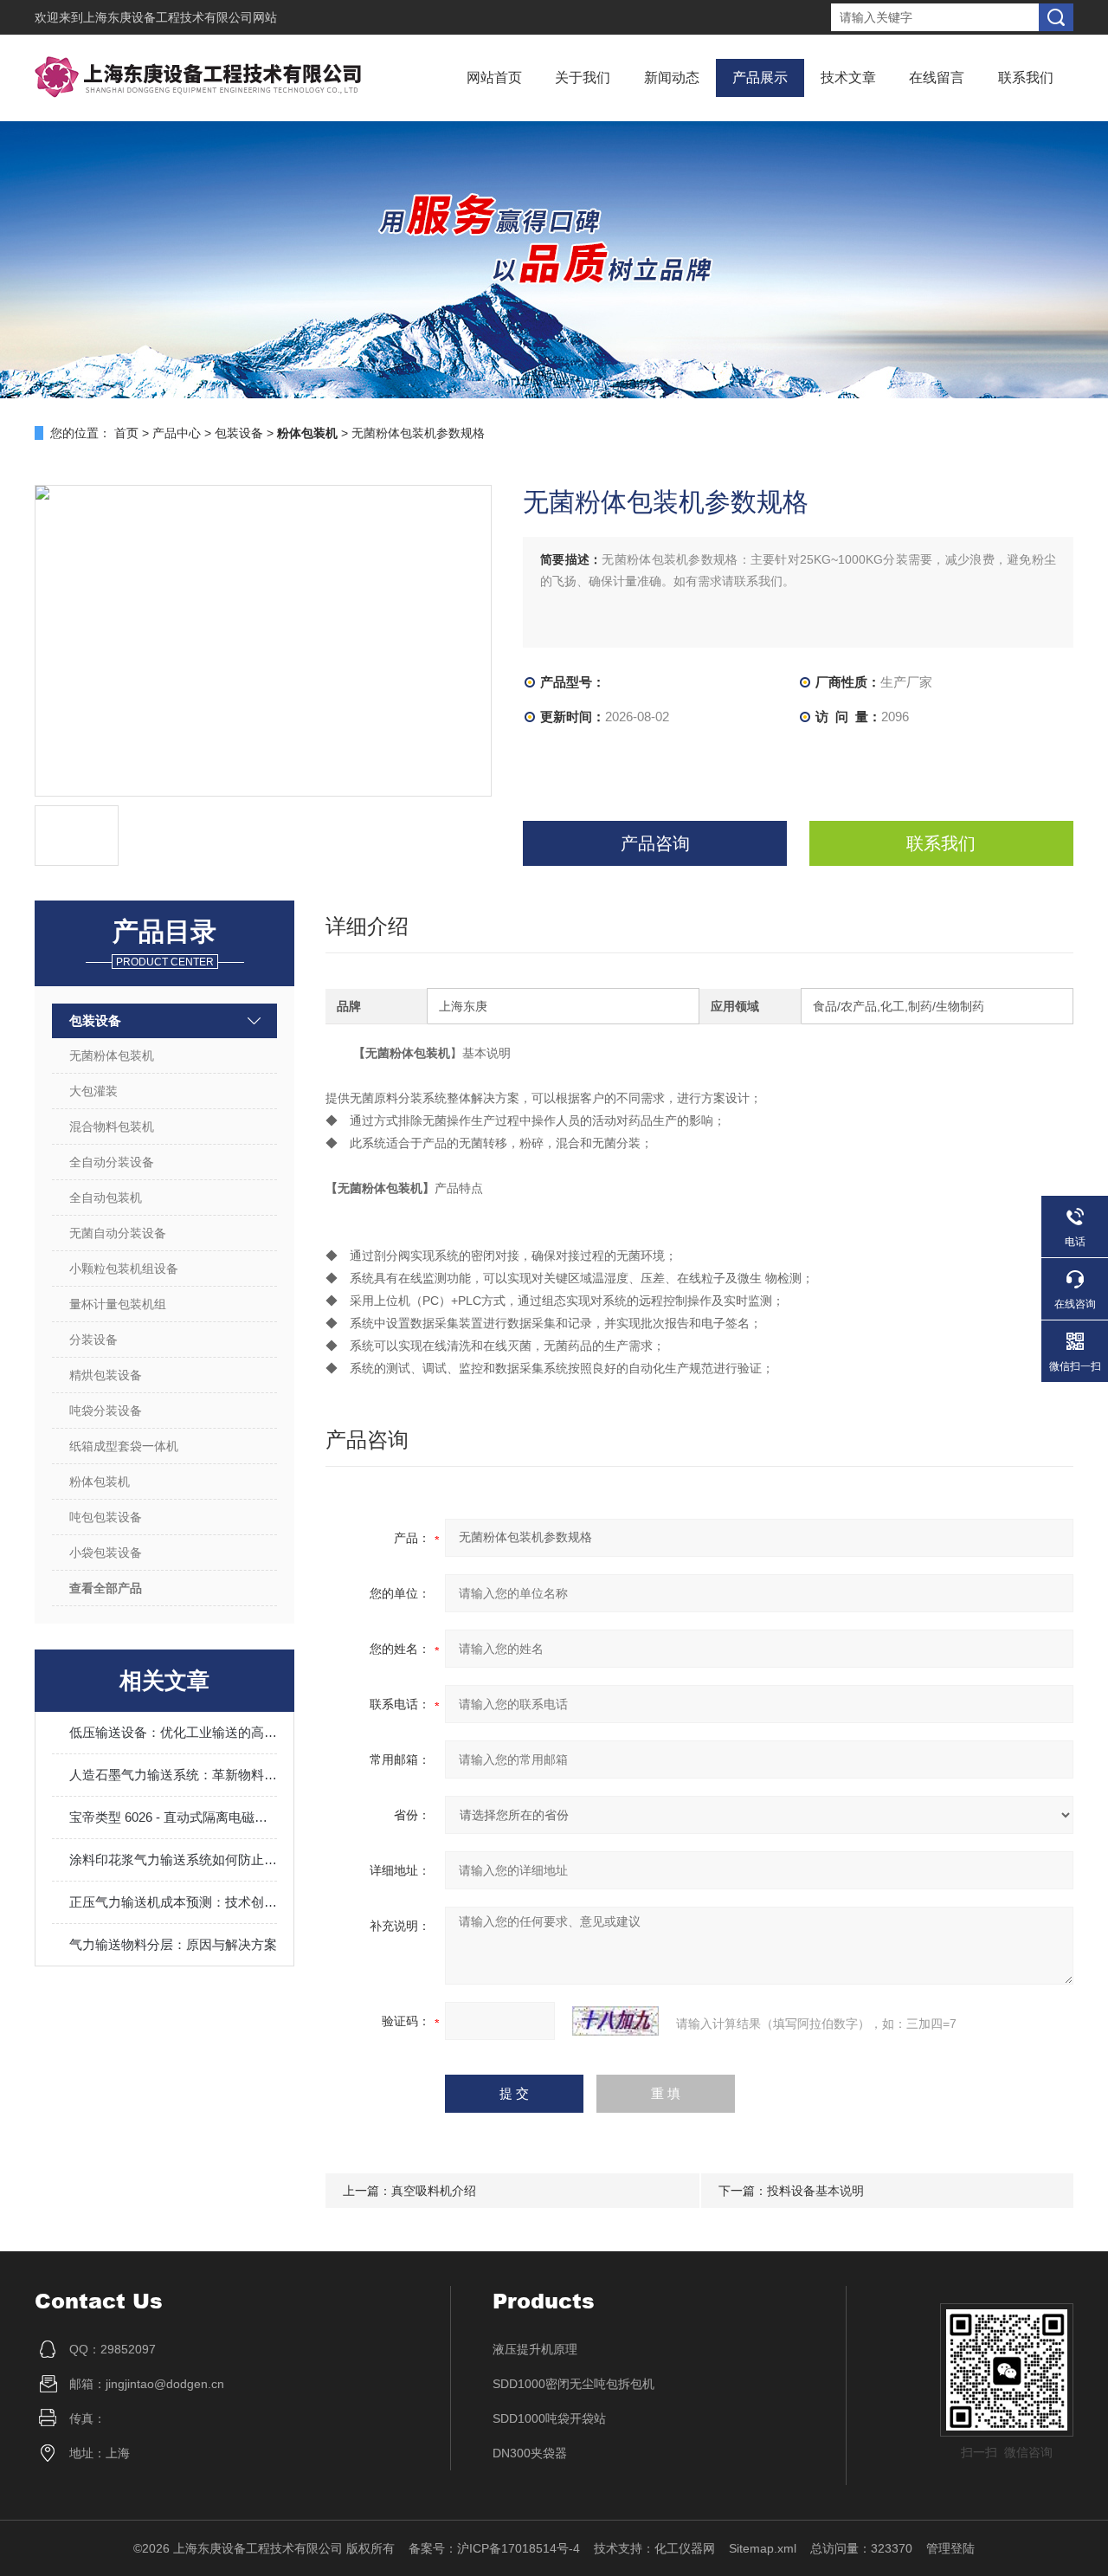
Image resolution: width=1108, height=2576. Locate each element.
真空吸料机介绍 (434, 2191)
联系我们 (1026, 77)
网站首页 (494, 77)
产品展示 (760, 77)
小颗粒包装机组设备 (124, 1269)
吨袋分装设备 (106, 1411)
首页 (126, 433)
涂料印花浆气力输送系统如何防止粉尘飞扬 (173, 1859)
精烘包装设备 (106, 1375)
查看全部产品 (106, 1588)
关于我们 (583, 77)
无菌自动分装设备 (118, 1233)
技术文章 (848, 77)
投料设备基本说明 (815, 2191)
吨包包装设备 (106, 1517)
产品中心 (177, 433)
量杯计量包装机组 (118, 1304)
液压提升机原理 (535, 2349)
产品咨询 (655, 843)
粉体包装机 (100, 1482)
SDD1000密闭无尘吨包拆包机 (573, 2384)
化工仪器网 (685, 2548)
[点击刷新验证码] (615, 2021)
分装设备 (93, 1340)
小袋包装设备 (106, 1553)
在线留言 (937, 77)
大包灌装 (93, 1091)
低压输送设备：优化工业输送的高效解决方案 (173, 1732)
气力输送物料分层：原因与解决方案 (173, 1944)
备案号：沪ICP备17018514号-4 (494, 2548)
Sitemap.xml (763, 2548)
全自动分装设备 (112, 1162)
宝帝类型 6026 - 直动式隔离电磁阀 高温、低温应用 (173, 1817)
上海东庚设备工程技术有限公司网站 (180, 17)
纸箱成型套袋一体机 (124, 1446)
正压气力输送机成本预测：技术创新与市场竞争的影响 (173, 1902)
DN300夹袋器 (530, 2453)
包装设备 (239, 433)
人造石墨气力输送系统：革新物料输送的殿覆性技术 (173, 1775)
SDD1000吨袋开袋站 (549, 2418)
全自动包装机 (106, 1198)
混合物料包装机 (112, 1127)
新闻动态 (672, 77)
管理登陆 (950, 2548)
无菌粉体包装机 (112, 1056)
